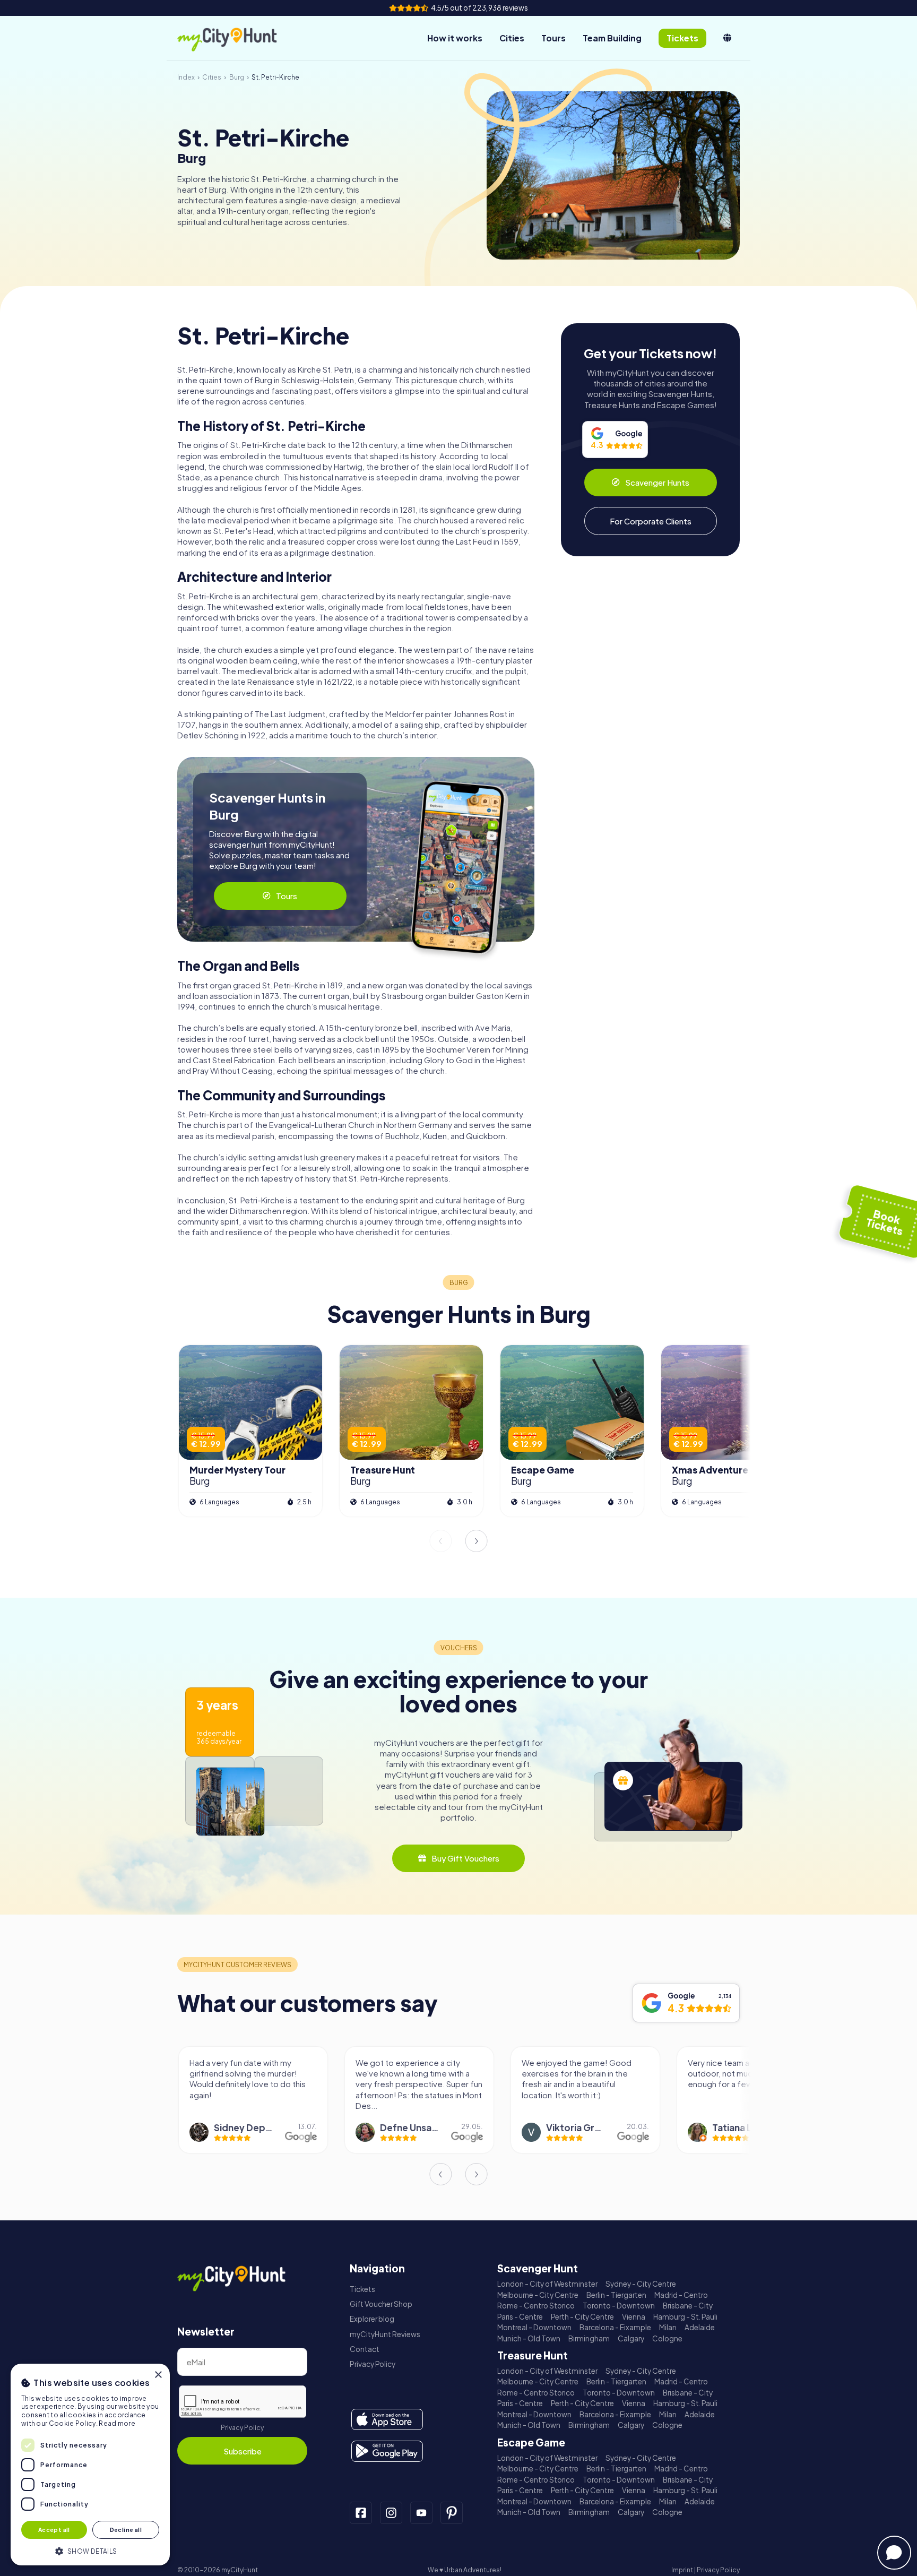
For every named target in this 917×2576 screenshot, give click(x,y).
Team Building (612, 38)
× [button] (158, 2375)
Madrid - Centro (681, 2295)
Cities (512, 38)
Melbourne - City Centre (538, 2295)
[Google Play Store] (387, 2451)
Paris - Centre (520, 2317)
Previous (440, 1541)
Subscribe (243, 2451)
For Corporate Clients (651, 521)
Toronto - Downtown (619, 2306)
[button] (90, 2550)
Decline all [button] (126, 2530)
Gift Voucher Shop (381, 2304)
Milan (668, 2327)
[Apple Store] (387, 2419)
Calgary (631, 2338)
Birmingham (589, 2338)
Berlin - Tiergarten (616, 2295)
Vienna (634, 2317)
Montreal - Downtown (534, 2327)
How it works (455, 38)
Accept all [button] (54, 2530)
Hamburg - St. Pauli (685, 2317)
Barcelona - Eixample (615, 2327)
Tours (553, 38)
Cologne (667, 2338)
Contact (365, 2349)
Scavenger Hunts (657, 482)
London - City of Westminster (547, 2284)
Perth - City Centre (582, 2317)
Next (477, 1541)
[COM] (727, 38)
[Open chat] (894, 2553)
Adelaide (700, 2327)
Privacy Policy (242, 2428)
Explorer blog (372, 2319)
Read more (117, 2423)
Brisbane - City (688, 2306)
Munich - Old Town (529, 2338)
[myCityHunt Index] (238, 38)
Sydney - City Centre (641, 2284)
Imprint (682, 2570)
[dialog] (90, 2465)
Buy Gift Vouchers (465, 1858)
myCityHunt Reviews (385, 2334)
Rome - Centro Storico (536, 2306)
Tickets (362, 2289)
